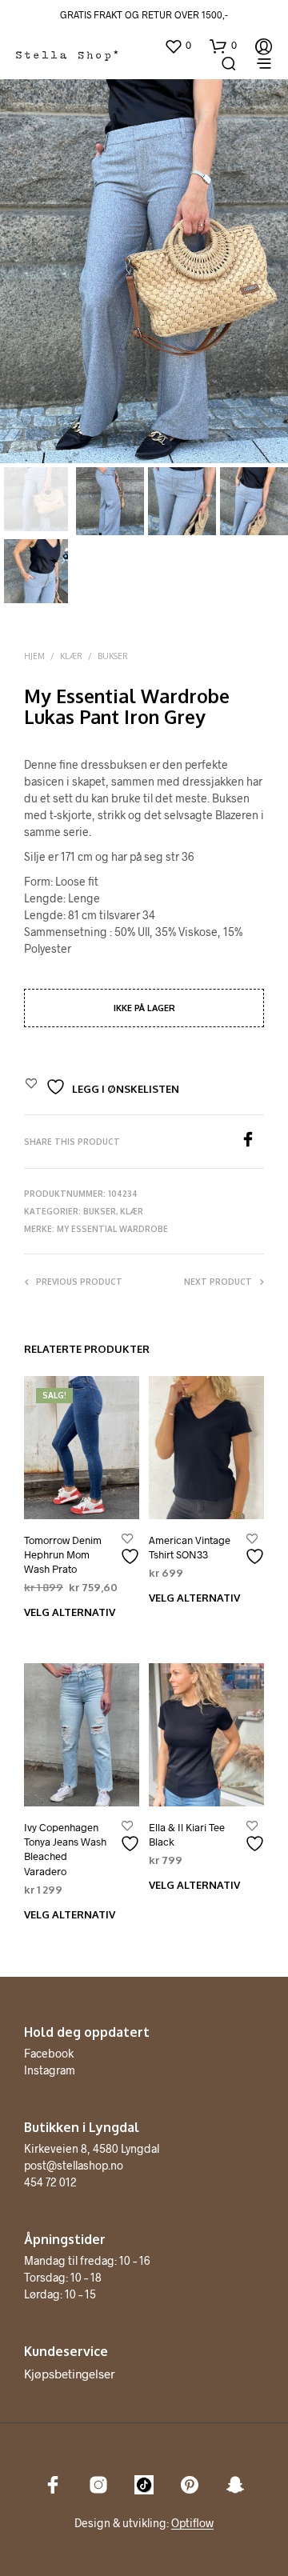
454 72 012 (50, 2182)
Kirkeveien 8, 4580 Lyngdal (92, 2148)
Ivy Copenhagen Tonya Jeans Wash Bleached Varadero (65, 1849)
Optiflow (192, 2523)
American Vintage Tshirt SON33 (190, 1547)
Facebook (49, 2053)
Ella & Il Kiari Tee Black (187, 1834)
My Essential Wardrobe (112, 1229)
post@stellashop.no (74, 2165)
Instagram (50, 2070)
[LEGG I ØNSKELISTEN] (132, 1550)
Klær (71, 656)
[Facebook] (252, 1142)
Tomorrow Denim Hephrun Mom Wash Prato (63, 1554)
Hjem (34, 656)
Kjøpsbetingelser (70, 2374)
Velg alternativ (70, 1612)
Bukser (113, 656)
